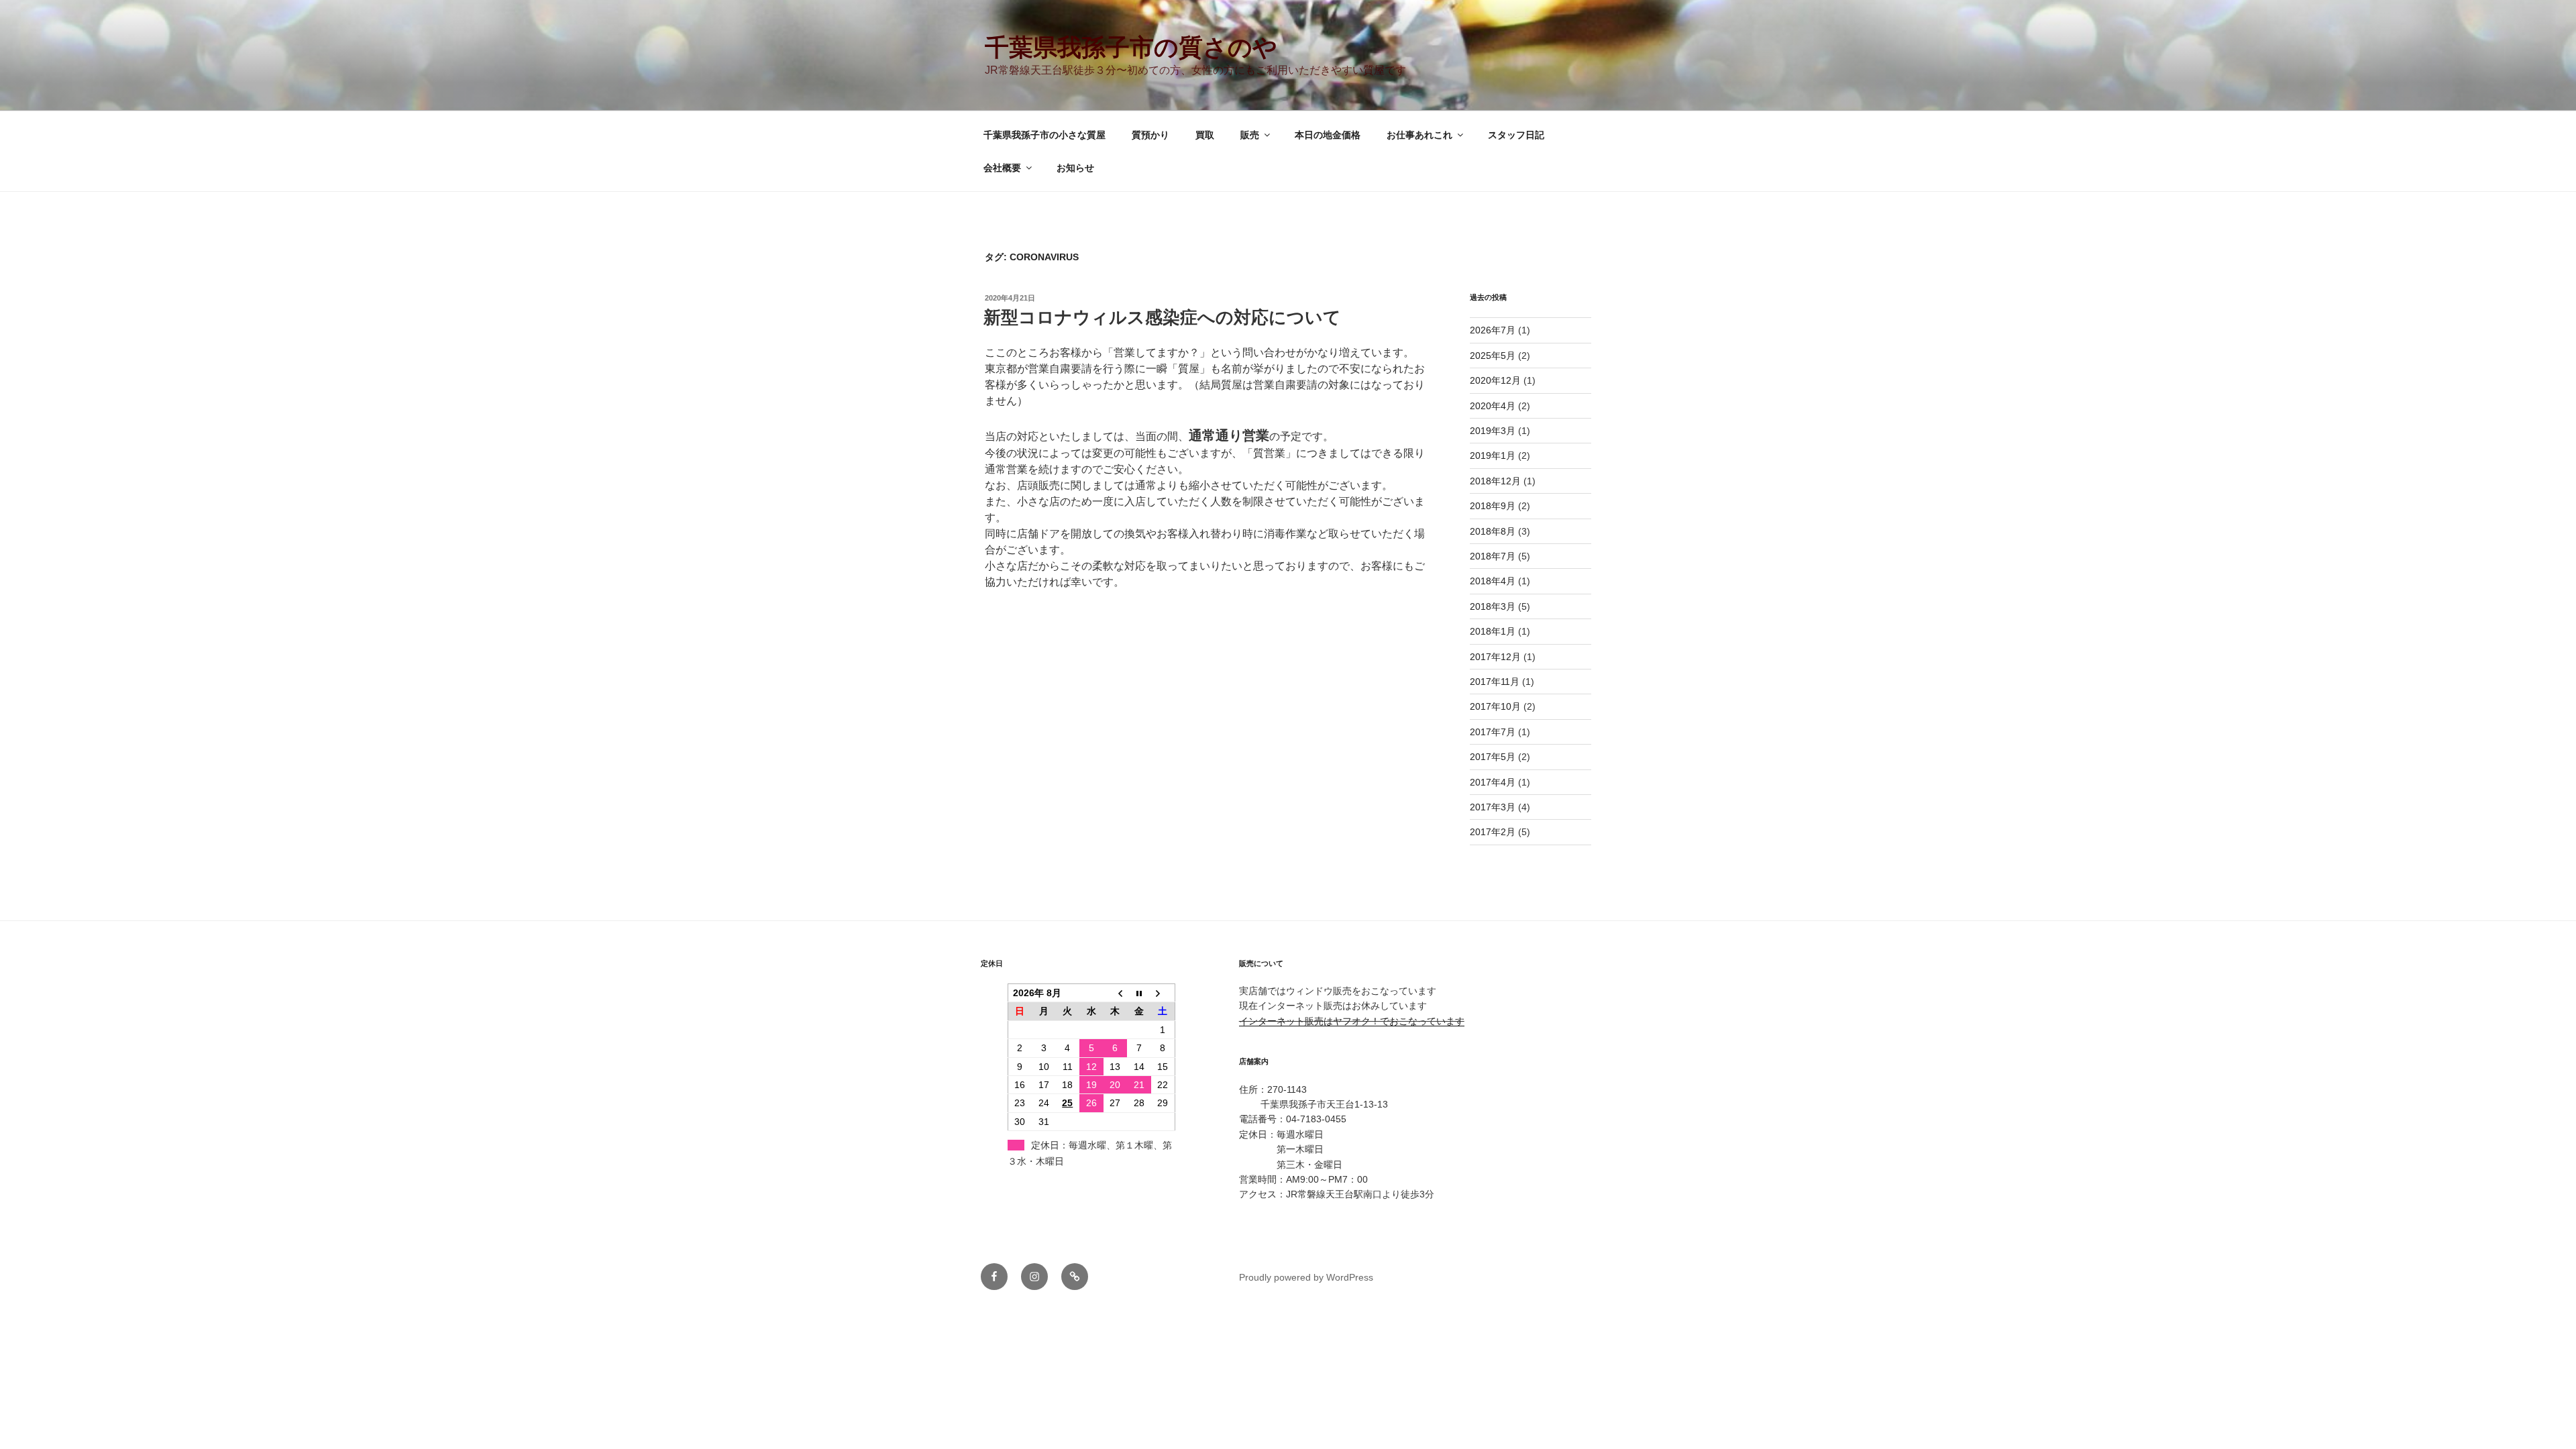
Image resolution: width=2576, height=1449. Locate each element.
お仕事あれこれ (1419, 135)
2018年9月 (1493, 506)
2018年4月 (1493, 581)
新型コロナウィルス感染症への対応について (1162, 317)
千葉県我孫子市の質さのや (1131, 47)
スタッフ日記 (1516, 135)
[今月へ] (1139, 993)
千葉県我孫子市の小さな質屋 (1044, 135)
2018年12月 (1495, 481)
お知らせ (1075, 168)
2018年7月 (1493, 556)
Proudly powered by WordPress (1306, 1277)
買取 (1205, 135)
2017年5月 (1493, 757)
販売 (1250, 135)
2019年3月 (1493, 431)
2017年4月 (1493, 782)
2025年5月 (1493, 356)
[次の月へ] (1163, 993)
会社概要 (1002, 168)
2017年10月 (1495, 706)
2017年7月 (1493, 732)
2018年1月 (1493, 631)
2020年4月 (1493, 406)
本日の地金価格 (1328, 135)
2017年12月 (1495, 657)
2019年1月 (1493, 455)
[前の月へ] (1116, 993)
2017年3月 (1493, 807)
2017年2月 (1493, 832)
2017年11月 (1495, 682)
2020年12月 (1495, 380)
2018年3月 (1493, 606)
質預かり (1150, 135)
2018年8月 (1493, 531)
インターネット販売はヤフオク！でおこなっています (1352, 1021)
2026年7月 (1493, 330)
